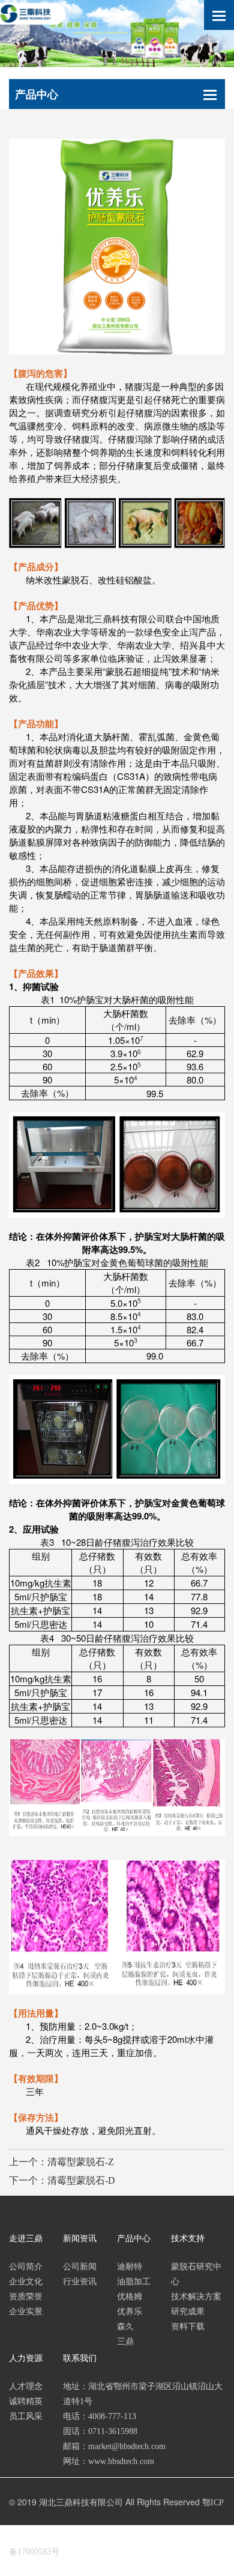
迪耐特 (130, 2267)
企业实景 (26, 2312)
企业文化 (26, 2282)
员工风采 (26, 2416)
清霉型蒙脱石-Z (81, 2162)
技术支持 (188, 2239)
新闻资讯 (80, 2239)
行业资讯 (80, 2282)
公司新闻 (80, 2267)
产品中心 (134, 2239)
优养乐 (130, 2312)
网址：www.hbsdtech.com (109, 2461)
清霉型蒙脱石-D (81, 2180)
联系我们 (80, 2358)
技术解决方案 (196, 2297)
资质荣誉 (26, 2297)
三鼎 (125, 2342)
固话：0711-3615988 (100, 2431)
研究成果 (188, 2312)
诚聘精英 (26, 2401)
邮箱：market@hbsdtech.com (114, 2446)
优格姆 (130, 2297)
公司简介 (26, 2267)
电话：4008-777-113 (100, 2416)
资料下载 (188, 2327)
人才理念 (26, 2386)
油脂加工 (134, 2282)
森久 (125, 2327)
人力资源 (26, 2358)
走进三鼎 (26, 2239)
